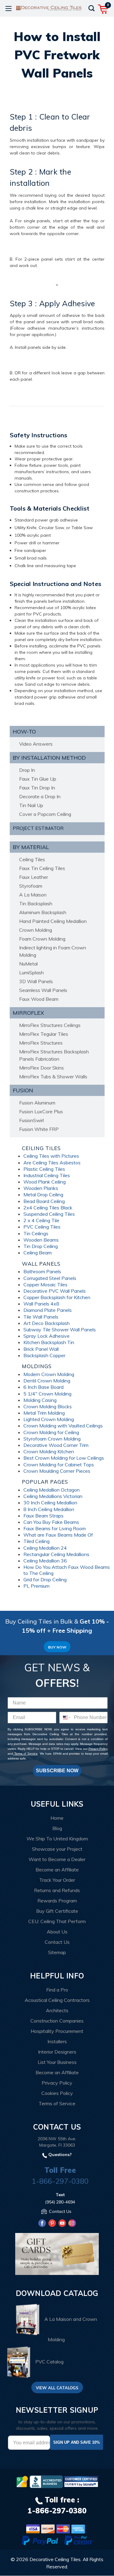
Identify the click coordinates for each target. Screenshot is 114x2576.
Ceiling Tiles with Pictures (51, 1156)
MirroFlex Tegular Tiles (44, 1034)
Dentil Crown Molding (47, 1381)
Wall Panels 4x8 (41, 1304)
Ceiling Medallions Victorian (53, 1496)
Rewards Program (57, 1901)
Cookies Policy (57, 2093)
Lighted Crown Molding (49, 1419)
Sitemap (57, 1952)
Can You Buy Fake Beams (51, 1522)
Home (57, 1818)
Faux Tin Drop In (37, 788)
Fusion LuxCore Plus (41, 1111)
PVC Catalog (49, 2362)
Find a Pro (57, 1990)
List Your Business (57, 2062)
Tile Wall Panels (41, 1317)
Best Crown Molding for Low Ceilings (64, 1458)
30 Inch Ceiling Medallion (50, 1503)
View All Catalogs (57, 2388)
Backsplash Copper (44, 1355)
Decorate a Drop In (40, 796)
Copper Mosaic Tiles (45, 1285)
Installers (57, 2041)
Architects (57, 2010)
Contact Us (57, 1942)
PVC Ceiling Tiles (42, 1227)
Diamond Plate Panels (48, 1310)
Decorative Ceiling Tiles (55, 2559)
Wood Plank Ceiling (45, 1182)
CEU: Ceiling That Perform (57, 1921)
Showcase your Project (57, 1849)
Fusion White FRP (39, 1129)
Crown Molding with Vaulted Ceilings (63, 1426)
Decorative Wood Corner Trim (56, 1445)
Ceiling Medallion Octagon (52, 1490)
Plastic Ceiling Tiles (44, 1169)
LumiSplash (31, 973)
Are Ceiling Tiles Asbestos (52, 1163)
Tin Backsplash (36, 903)
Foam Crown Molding (42, 939)
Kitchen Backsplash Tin (49, 1342)
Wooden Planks (41, 1188)
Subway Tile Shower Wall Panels (60, 1330)
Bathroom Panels (42, 1271)
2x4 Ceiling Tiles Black (48, 1208)
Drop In (27, 770)
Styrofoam (31, 886)
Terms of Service (25, 1754)
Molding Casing (40, 1400)
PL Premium (36, 1586)
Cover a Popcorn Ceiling (45, 814)
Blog (57, 1828)
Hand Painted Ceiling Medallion (53, 921)
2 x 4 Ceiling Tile (41, 1220)
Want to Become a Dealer (57, 1859)
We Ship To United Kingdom (57, 1839)
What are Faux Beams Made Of (58, 1535)
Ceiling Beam (38, 1253)
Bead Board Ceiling (44, 1201)
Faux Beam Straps (43, 1516)
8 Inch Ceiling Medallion (49, 1509)
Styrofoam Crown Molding (52, 1439)
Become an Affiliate (57, 1870)
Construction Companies (57, 2021)
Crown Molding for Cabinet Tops (59, 1465)
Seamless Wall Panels (43, 990)
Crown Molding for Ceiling (51, 1432)
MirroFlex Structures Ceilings (50, 1025)
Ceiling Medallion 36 (45, 1561)
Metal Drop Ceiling (43, 1194)
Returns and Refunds (57, 1890)
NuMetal (28, 964)
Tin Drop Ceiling (41, 1246)
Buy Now (57, 1647)
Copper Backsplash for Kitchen (57, 1297)
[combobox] (65, 1718)
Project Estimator (38, 828)
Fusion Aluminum (37, 1103)
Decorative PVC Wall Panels (55, 1291)
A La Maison (33, 895)
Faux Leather (34, 877)
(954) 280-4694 (60, 2202)
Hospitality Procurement (57, 2031)
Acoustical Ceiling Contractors (57, 2000)
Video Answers (36, 744)
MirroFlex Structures (41, 1043)
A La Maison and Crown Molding (71, 2329)
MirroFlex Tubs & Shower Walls (53, 1077)
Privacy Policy (98, 1749)
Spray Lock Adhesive (47, 1336)
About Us (57, 1932)
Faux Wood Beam (39, 999)
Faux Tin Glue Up (38, 779)
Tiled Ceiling (36, 1541)
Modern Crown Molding (49, 1374)
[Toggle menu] (8, 8)
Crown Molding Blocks (48, 1406)
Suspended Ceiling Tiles (49, 1214)
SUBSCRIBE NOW (57, 1771)
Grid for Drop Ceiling (45, 1579)
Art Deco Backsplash (47, 1323)
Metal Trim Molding (44, 1413)
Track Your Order (57, 1880)
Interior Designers (57, 2052)
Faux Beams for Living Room (55, 1528)
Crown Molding (36, 930)
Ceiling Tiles (32, 859)
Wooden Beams (41, 1240)
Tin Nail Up (31, 805)
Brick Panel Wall (41, 1349)
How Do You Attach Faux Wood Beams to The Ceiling (67, 1570)
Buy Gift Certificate (57, 1911)
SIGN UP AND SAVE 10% (77, 2442)
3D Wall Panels (36, 981)
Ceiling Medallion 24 (45, 1548)
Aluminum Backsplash (43, 912)
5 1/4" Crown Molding (47, 1394)
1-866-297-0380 (60, 2181)
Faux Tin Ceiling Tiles (42, 868)
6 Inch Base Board (43, 1387)
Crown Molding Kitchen (49, 1451)
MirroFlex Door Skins (41, 1068)
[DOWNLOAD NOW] (46, 2482)
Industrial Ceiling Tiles (47, 1175)
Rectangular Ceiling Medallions (56, 1554)
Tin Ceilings (36, 1233)
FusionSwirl (31, 1120)
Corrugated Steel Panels (50, 1278)
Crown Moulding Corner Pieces (57, 1471)
